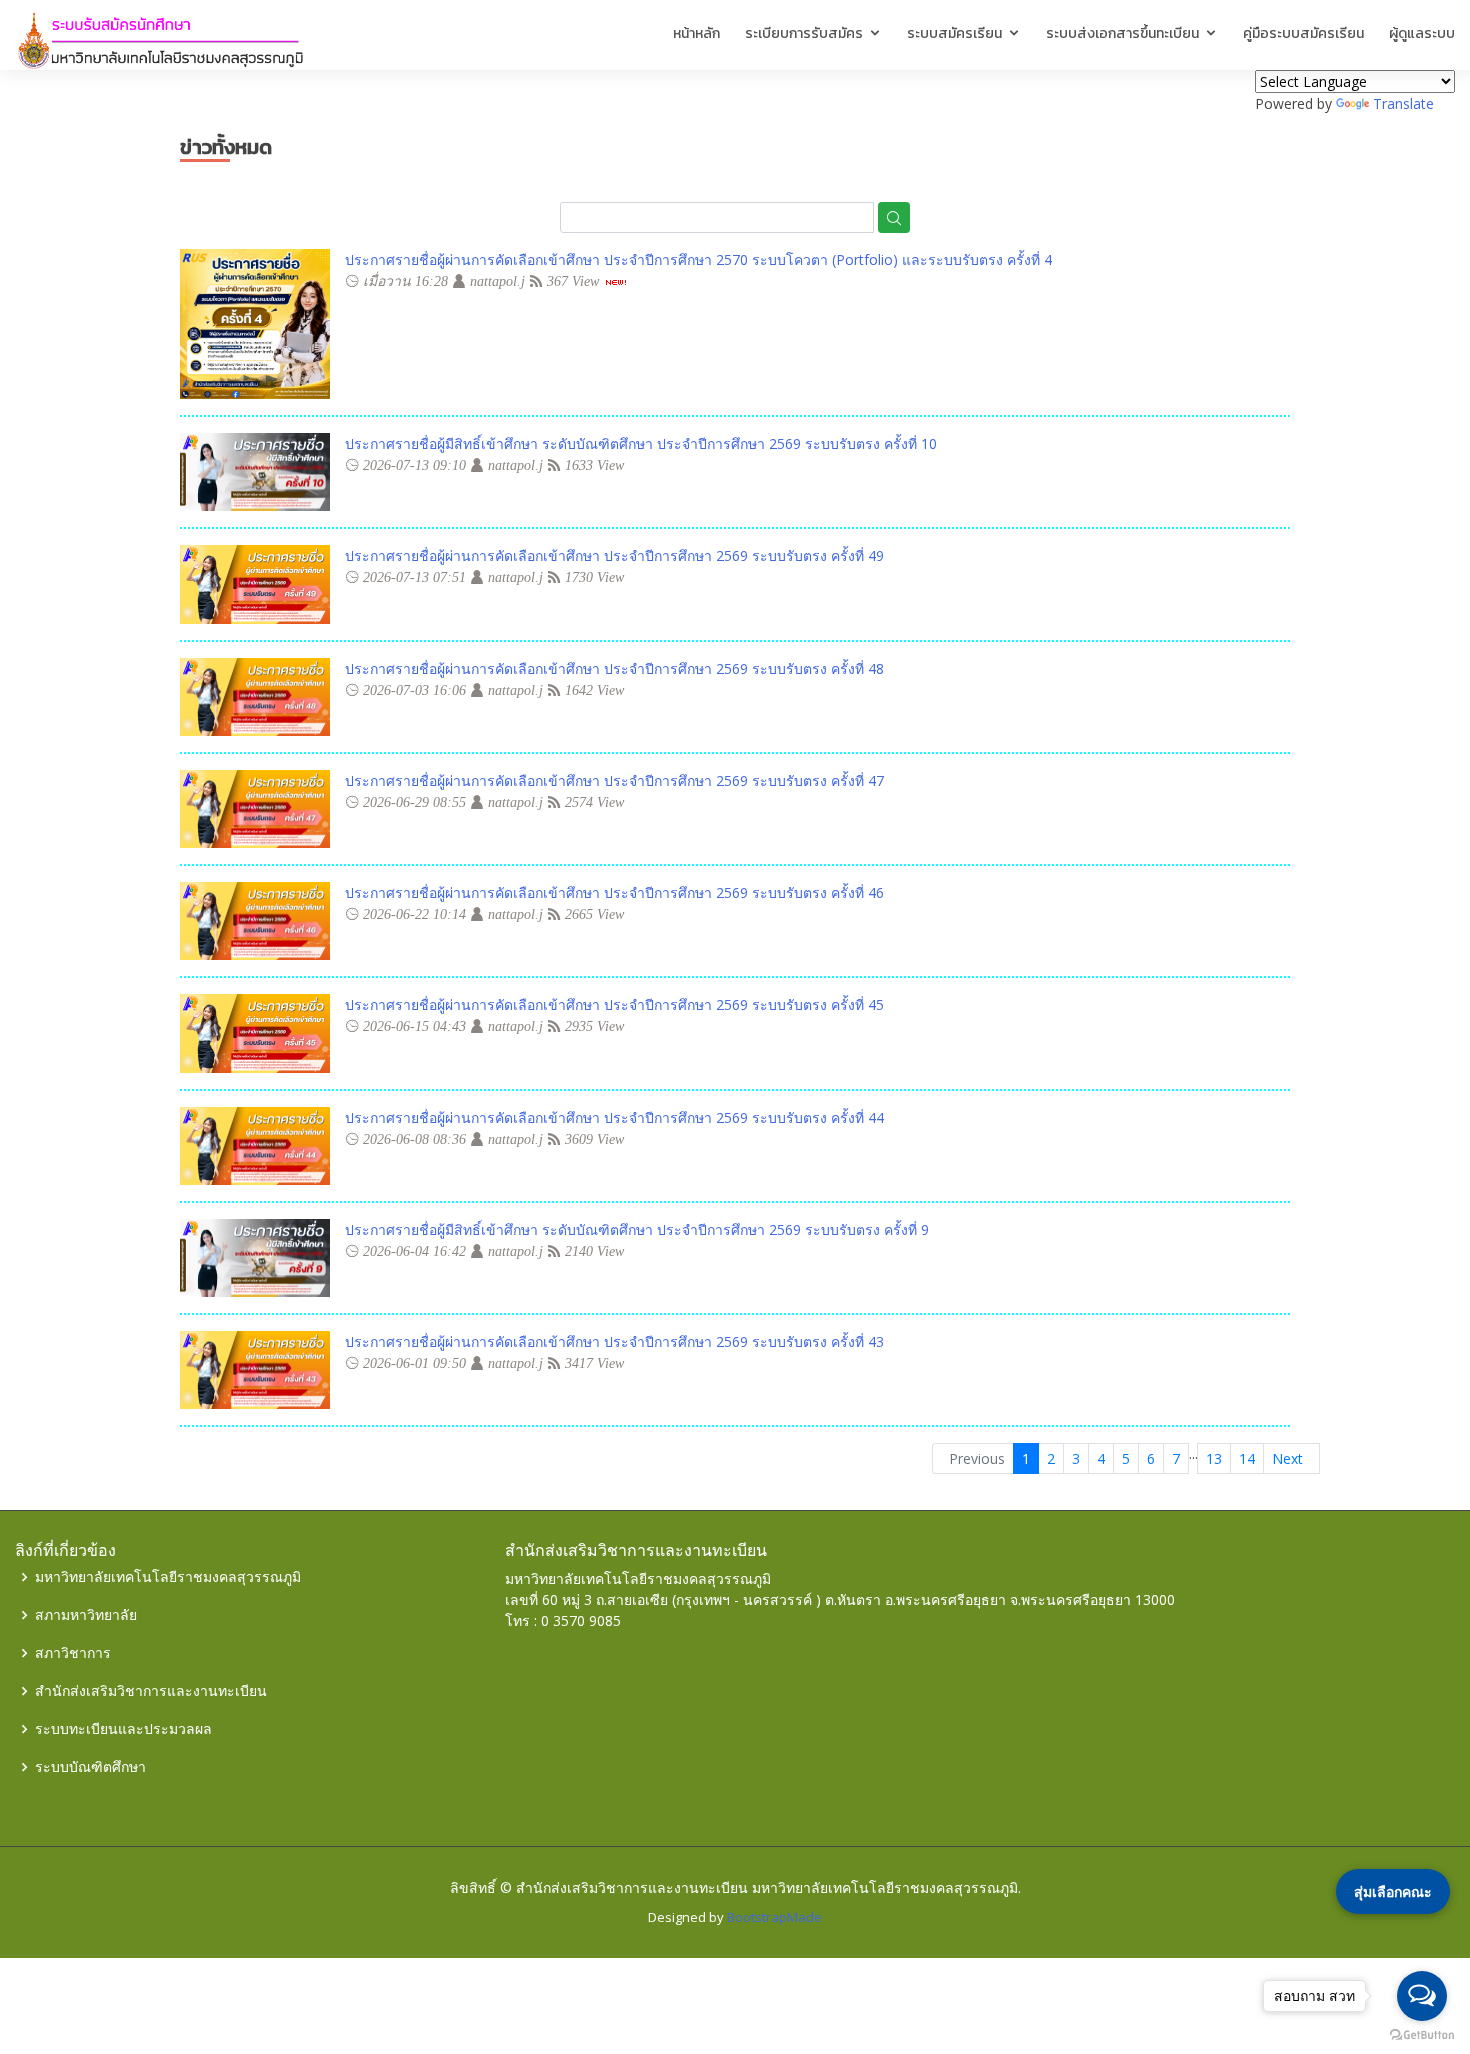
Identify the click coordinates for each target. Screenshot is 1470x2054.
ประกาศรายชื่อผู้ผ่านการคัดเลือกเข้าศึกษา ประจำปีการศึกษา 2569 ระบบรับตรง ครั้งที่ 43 (614, 1341)
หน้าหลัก (696, 33)
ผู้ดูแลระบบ (1422, 33)
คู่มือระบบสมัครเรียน (1303, 33)
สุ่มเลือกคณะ (1393, 1891)
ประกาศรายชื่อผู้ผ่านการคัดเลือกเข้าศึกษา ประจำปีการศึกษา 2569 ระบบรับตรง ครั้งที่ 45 (614, 1004)
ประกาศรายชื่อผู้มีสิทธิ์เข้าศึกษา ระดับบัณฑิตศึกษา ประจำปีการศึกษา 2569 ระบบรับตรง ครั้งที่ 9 (637, 1229)
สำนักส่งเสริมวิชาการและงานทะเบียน (151, 1691)
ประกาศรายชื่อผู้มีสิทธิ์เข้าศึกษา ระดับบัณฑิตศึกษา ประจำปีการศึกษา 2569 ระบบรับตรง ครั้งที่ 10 (641, 443)
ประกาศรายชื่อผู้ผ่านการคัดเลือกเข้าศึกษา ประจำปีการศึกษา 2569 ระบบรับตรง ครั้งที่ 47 (614, 780)
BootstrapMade (774, 1917)
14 (1247, 1458)
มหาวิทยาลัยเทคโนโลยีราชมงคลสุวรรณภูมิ (168, 1577)
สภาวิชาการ (73, 1653)
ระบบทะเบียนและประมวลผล (123, 1729)
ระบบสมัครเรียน (954, 33)
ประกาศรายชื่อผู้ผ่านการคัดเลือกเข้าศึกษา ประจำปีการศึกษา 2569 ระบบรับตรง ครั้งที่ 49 (614, 555)
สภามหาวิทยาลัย (86, 1615)
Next (1291, 1458)
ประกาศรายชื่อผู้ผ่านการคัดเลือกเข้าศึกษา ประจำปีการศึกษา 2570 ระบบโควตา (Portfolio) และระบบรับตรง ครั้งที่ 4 (698, 259)
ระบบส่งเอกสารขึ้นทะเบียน (1122, 33)
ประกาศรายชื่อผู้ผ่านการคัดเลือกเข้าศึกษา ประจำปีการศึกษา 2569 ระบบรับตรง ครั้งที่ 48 (614, 668)
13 (1214, 1458)
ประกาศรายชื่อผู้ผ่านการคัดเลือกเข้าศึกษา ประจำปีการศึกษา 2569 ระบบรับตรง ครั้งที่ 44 (614, 1117)
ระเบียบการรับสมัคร (804, 33)
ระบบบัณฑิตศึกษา (90, 1767)
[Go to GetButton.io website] (1422, 2034)
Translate (1403, 103)
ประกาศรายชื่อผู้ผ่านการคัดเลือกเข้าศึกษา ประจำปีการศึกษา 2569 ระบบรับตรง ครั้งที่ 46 (614, 892)
